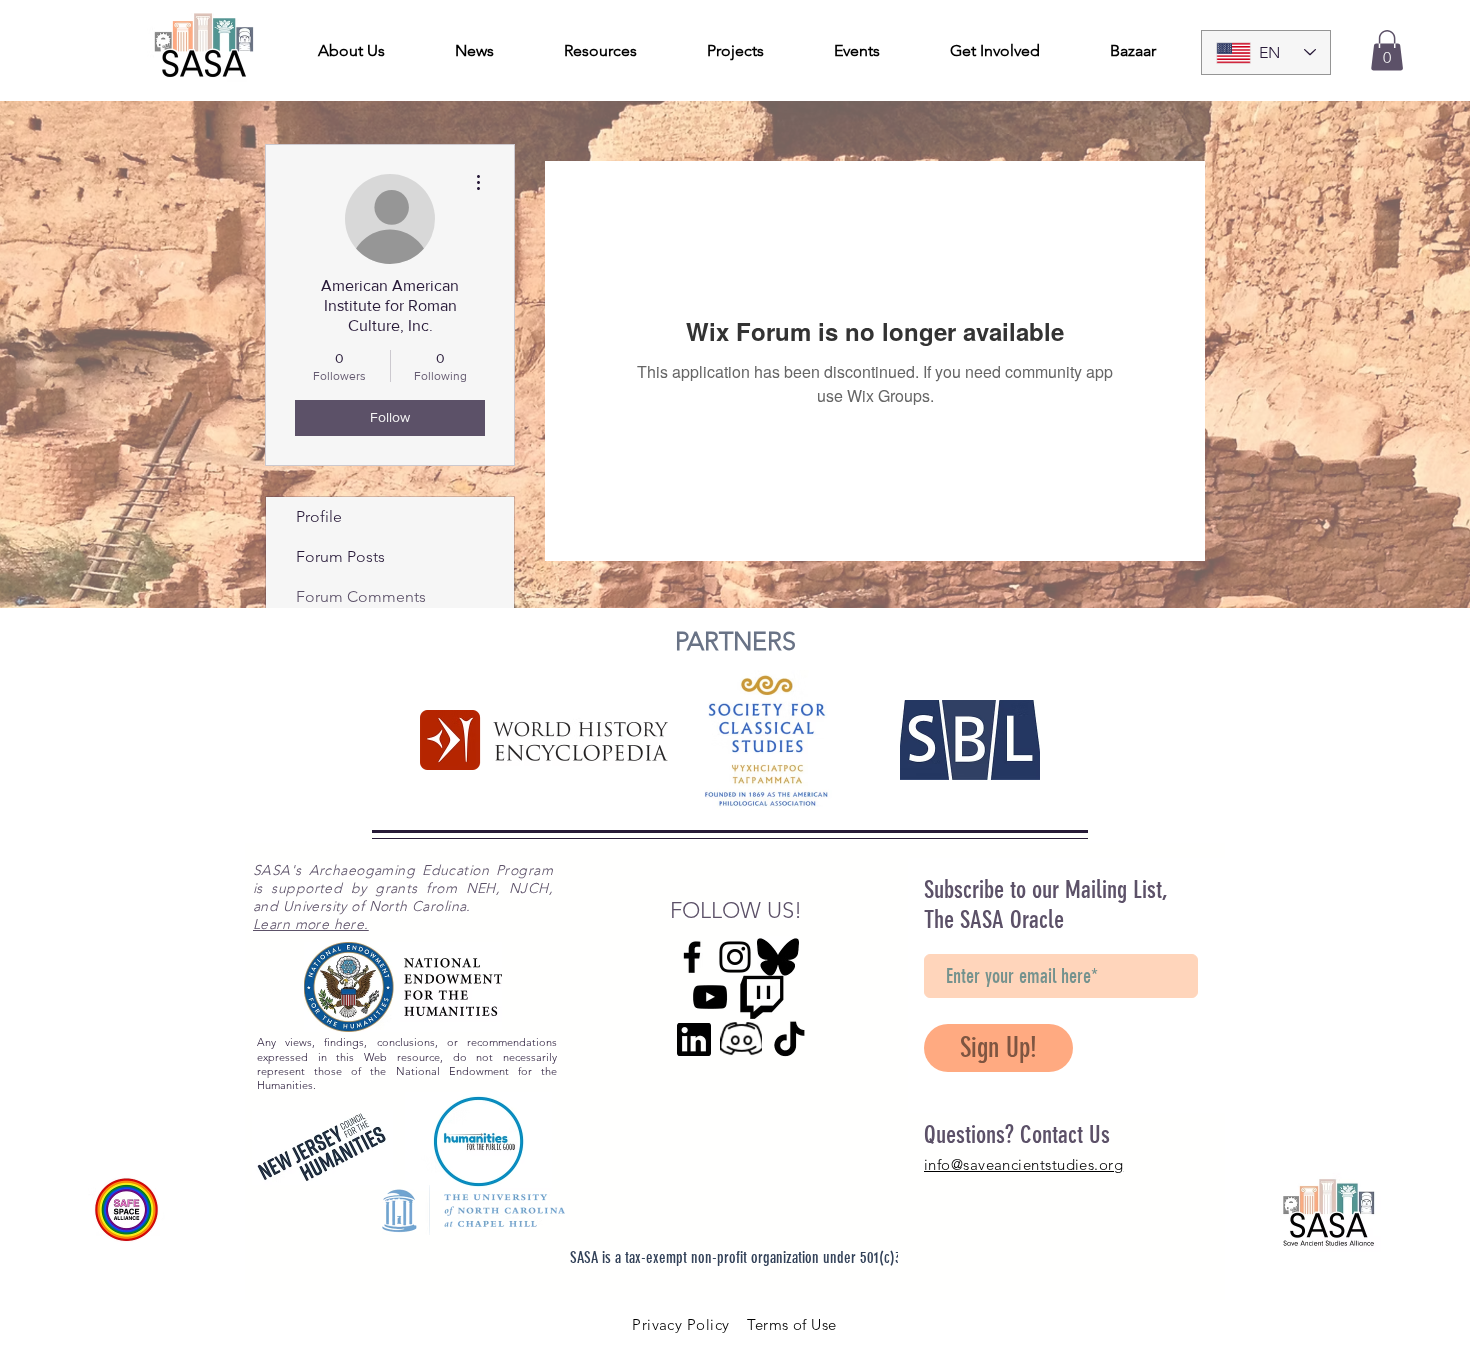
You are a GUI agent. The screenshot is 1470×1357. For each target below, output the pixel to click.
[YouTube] (710, 997)
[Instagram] (735, 957)
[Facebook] (692, 957)
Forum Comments (361, 596)
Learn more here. (311, 924)
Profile (319, 516)
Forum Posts (340, 556)
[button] (1387, 50)
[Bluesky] (778, 957)
